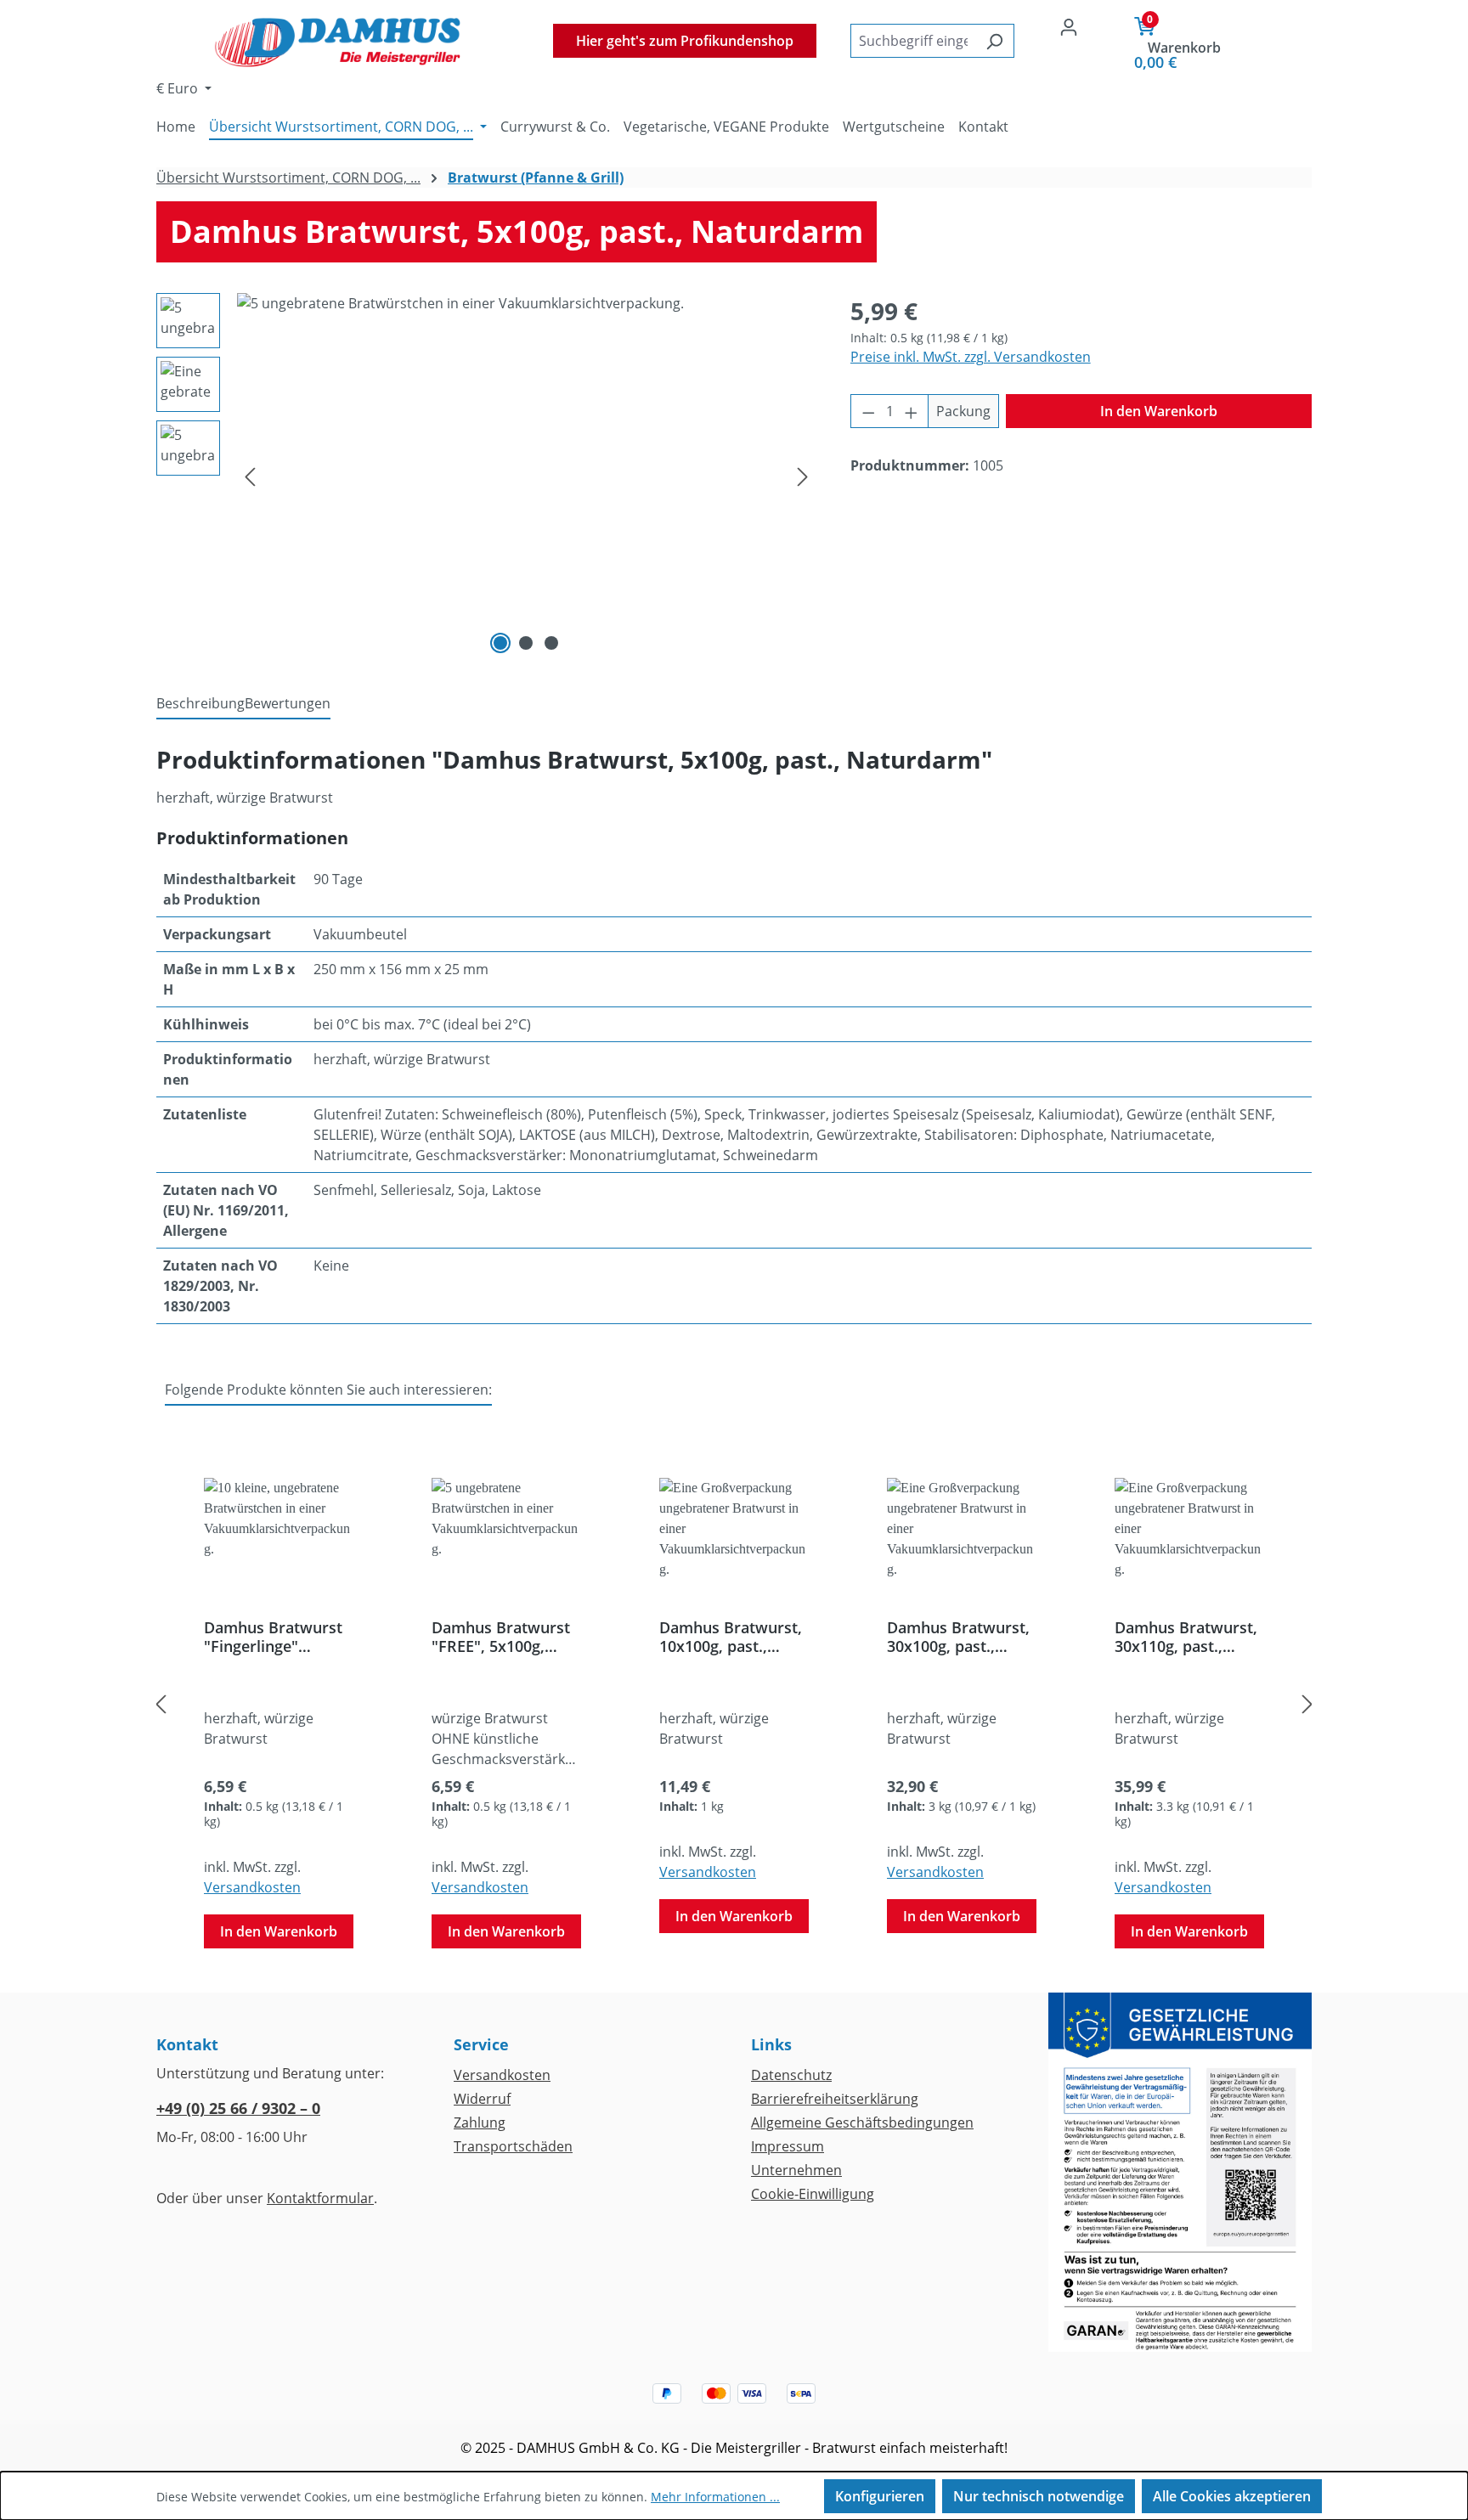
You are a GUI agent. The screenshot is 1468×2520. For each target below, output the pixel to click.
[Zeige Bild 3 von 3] (551, 643)
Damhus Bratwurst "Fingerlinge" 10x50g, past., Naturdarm (273, 1637)
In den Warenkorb (1159, 411)
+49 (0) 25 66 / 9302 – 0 (238, 2108)
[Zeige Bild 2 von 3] (526, 643)
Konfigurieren (880, 2496)
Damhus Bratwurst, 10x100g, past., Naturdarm (731, 1637)
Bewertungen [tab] (288, 703)
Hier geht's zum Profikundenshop (685, 41)
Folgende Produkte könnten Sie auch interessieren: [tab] (328, 1390)
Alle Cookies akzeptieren (1232, 2496)
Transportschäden (513, 2146)
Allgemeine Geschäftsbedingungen (862, 2123)
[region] (486, 476)
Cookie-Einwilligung (813, 2194)
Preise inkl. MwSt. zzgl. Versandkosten (971, 357)
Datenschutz (791, 2075)
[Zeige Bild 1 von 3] (500, 643)
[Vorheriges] (250, 476)
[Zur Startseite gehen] (338, 40)
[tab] (200, 704)
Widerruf (482, 2099)
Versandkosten (252, 1887)
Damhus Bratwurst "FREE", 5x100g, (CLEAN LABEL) (501, 1637)
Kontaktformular (320, 2198)
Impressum (788, 2146)
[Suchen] (994, 41)
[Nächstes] (803, 476)
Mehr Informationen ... (715, 2497)
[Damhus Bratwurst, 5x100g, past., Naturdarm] (526, 476)
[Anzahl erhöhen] (912, 411)
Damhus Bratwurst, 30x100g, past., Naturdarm (958, 1637)
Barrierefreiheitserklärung (835, 2099)
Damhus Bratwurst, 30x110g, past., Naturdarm (1186, 1637)
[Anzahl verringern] (868, 411)
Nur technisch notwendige (1039, 2496)
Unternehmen (796, 2170)
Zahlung (480, 2123)
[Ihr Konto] (1069, 26)
